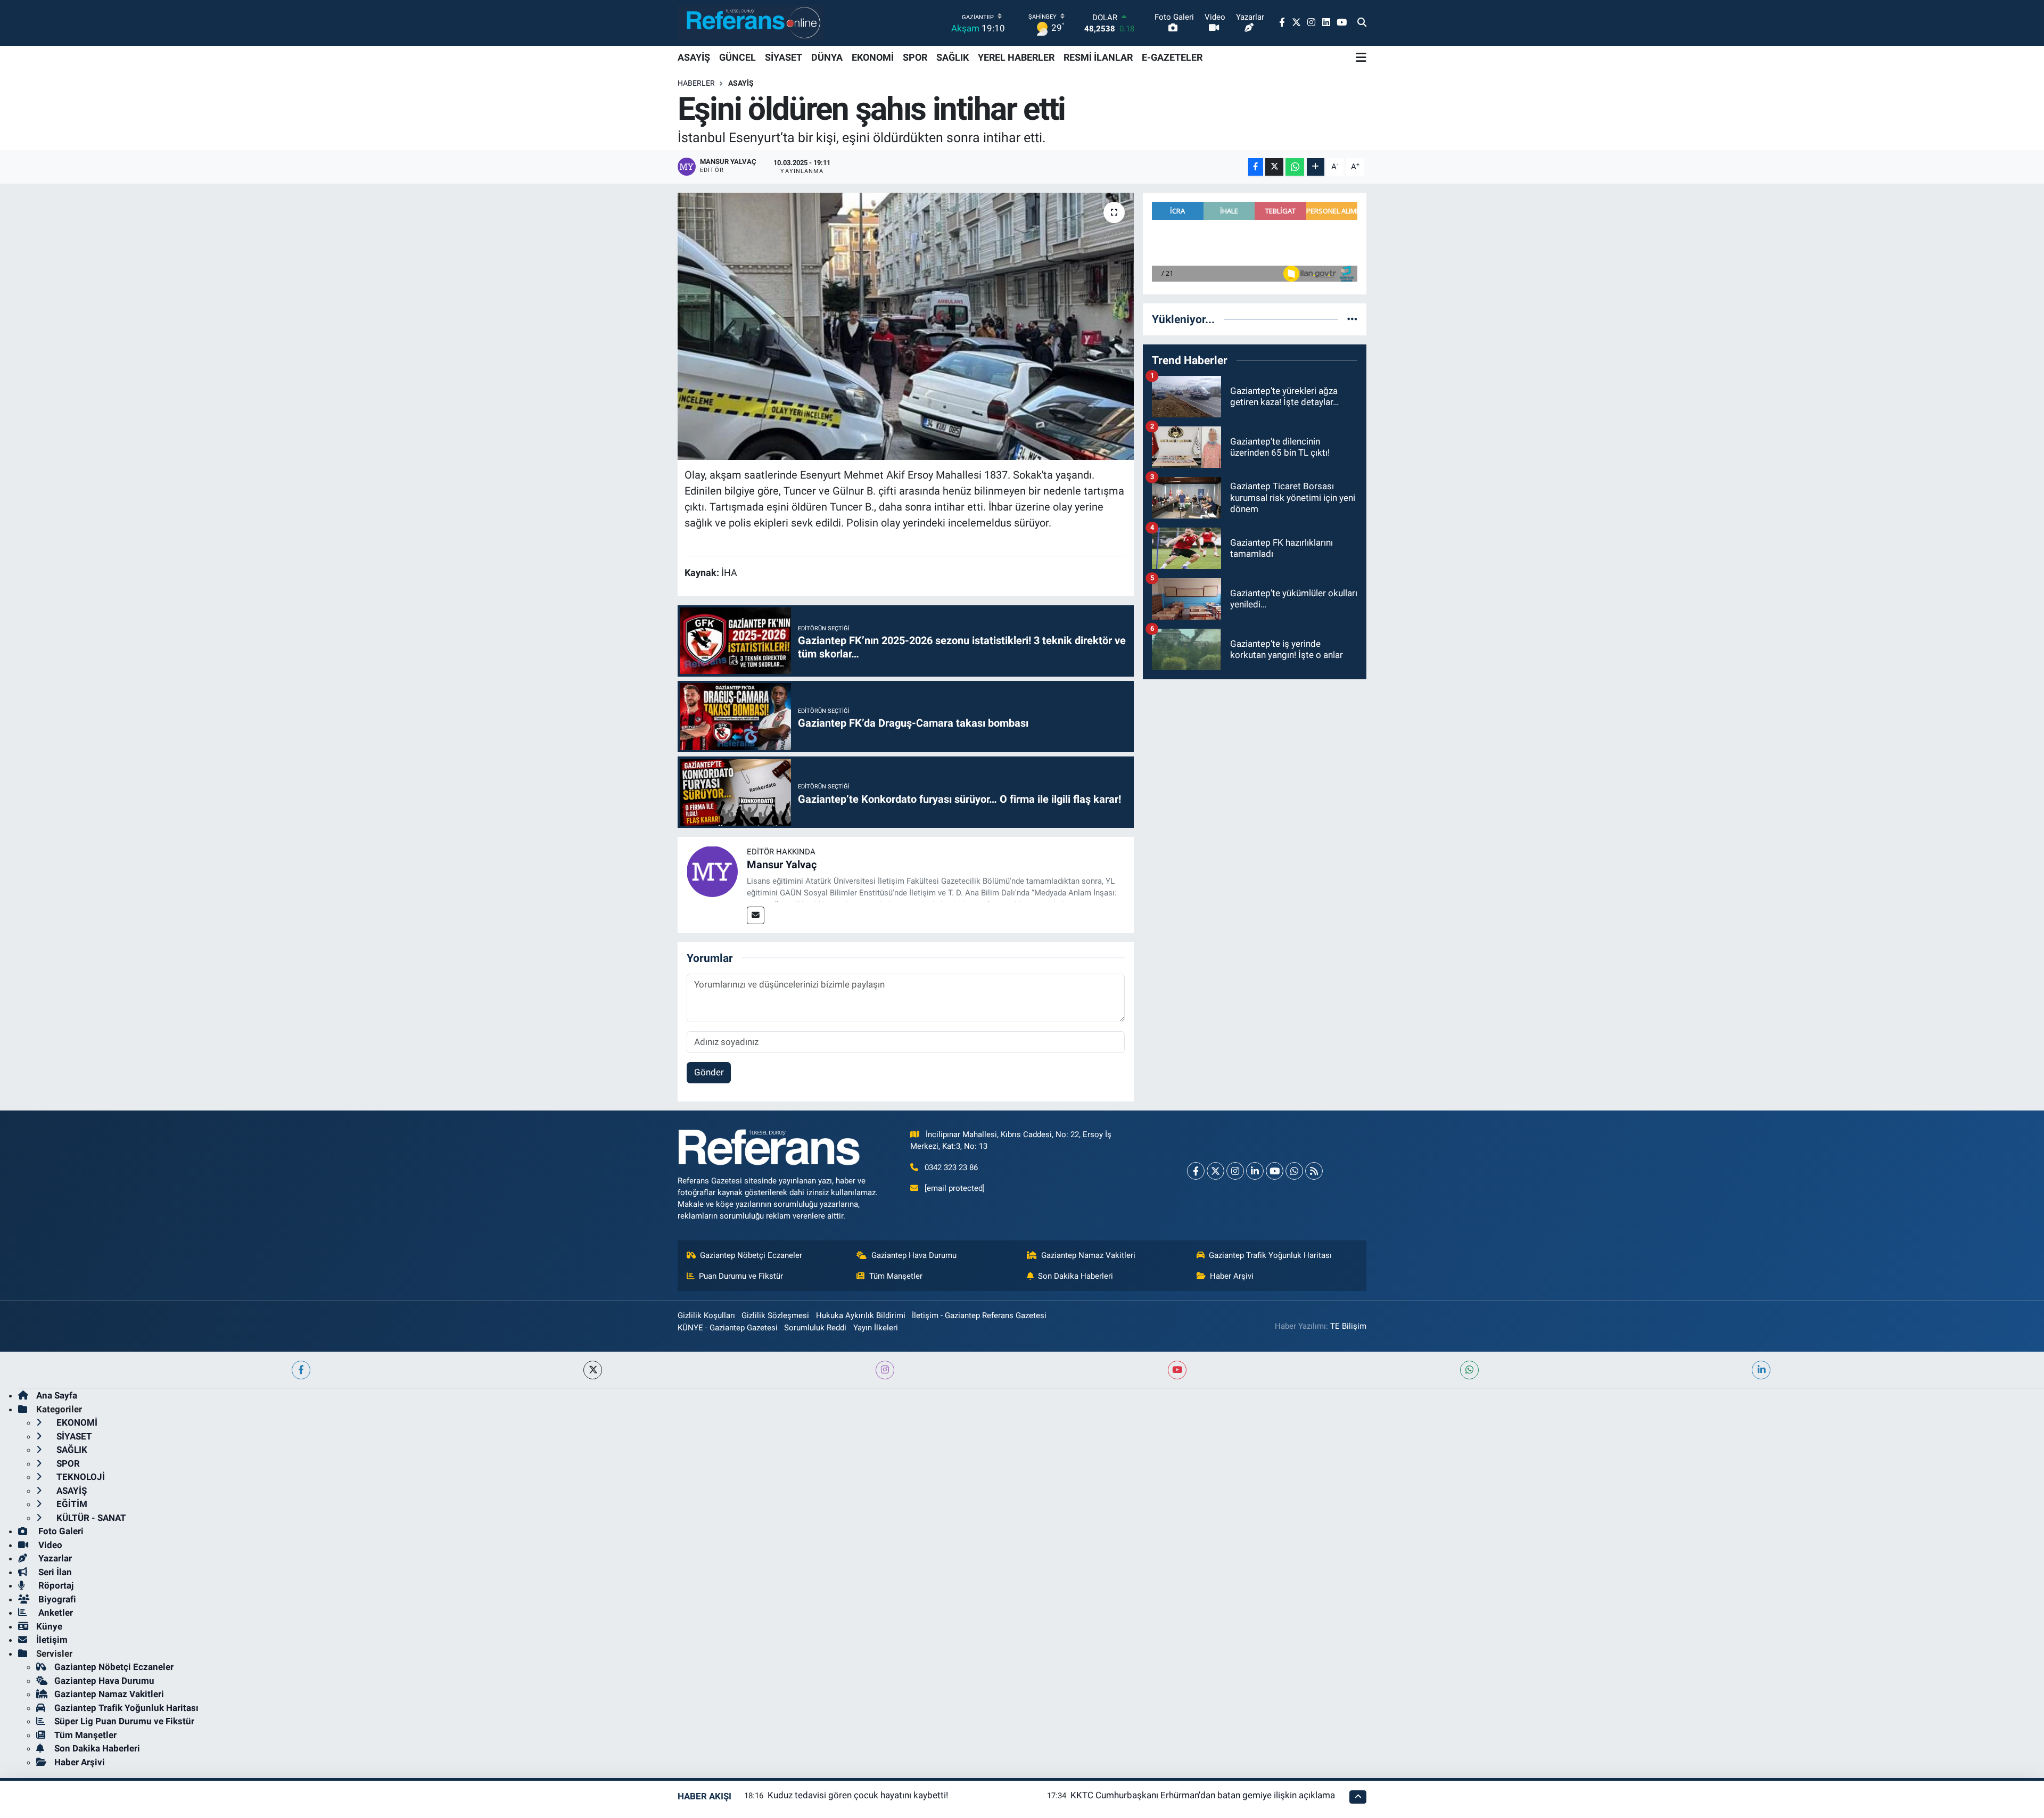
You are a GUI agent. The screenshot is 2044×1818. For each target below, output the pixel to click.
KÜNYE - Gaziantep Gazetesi (728, 1328)
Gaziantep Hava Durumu (914, 1255)
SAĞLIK (953, 57)
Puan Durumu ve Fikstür (741, 1276)
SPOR (915, 57)
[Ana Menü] (1361, 57)
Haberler (696, 83)
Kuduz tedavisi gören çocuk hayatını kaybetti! (858, 1795)
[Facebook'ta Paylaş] (1256, 167)
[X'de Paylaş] (1274, 167)
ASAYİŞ (694, 57)
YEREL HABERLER (1016, 57)
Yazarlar (54, 1558)
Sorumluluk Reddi (815, 1328)
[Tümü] (1352, 319)
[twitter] (593, 1370)
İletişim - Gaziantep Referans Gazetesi (979, 1315)
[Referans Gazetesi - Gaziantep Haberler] (751, 23)
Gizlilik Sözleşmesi (775, 1315)
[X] (1215, 1171)
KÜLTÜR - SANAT (90, 1518)
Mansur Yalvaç (782, 865)
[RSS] (1314, 1171)
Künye (49, 1626)
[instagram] (885, 1370)
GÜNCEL (737, 57)
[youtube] (1177, 1370)
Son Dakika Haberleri (1075, 1276)
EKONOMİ (873, 57)
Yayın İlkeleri (876, 1328)
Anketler (55, 1613)
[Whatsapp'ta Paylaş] (1295, 167)
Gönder (709, 1072)
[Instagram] (1235, 1171)
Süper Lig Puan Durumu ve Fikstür (124, 1721)
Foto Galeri (60, 1531)
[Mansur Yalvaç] (712, 871)
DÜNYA (827, 57)
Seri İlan (54, 1572)
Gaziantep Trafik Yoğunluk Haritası (1270, 1255)
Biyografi (56, 1599)
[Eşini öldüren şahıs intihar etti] (906, 326)
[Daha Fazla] (1316, 167)
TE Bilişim (1348, 1326)
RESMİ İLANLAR (1098, 57)
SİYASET (784, 57)
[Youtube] (1275, 1171)
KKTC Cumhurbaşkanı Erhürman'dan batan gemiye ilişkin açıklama (1203, 1795)
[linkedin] (1761, 1370)
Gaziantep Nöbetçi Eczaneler (751, 1255)
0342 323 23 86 (951, 1167)
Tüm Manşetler (896, 1276)
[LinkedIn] (1255, 1171)
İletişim (52, 1640)
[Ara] (1362, 23)
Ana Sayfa (57, 1395)
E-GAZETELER (1172, 57)
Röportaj (55, 1585)
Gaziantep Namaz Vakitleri (1088, 1255)
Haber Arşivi (1232, 1276)
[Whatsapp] (1294, 1171)
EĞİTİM (71, 1504)
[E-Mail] (756, 915)
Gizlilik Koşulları (706, 1315)
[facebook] (301, 1370)
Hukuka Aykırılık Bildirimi (861, 1315)
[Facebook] (1196, 1171)
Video (49, 1545)
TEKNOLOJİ (80, 1477)
